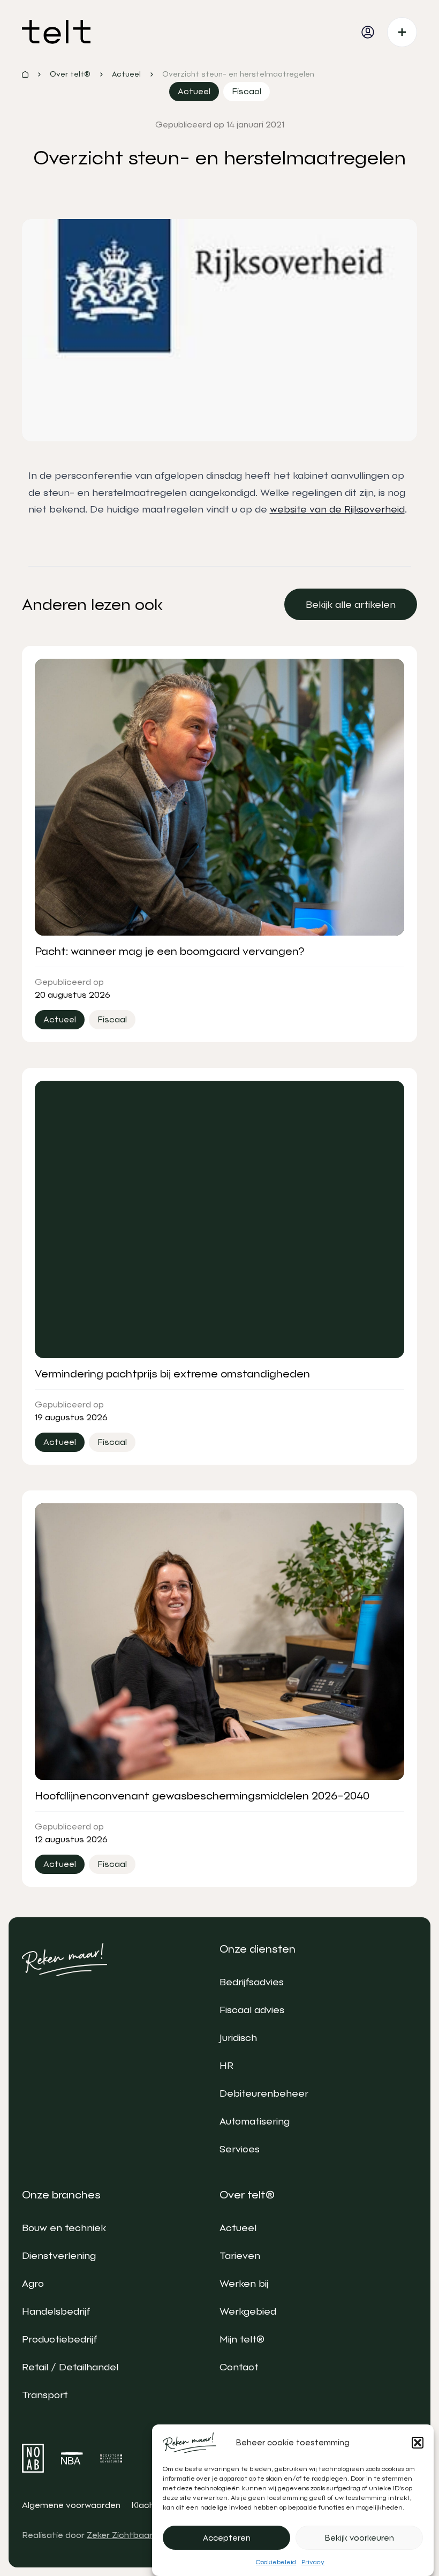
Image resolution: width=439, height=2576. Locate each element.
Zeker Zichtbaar (120, 2535)
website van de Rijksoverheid (337, 509)
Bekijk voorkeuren (359, 2538)
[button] (418, 2443)
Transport (45, 2395)
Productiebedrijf (59, 2339)
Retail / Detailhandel (70, 2367)
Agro (33, 2283)
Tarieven (240, 2255)
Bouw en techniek (64, 2228)
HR (226, 2065)
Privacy (313, 2562)
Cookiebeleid (276, 2562)
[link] (351, 604)
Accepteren (227, 2538)
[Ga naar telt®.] (25, 74)
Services (240, 2149)
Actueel (238, 2228)
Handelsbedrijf (56, 2311)
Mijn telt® (242, 2339)
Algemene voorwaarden (71, 2505)
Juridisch (238, 2038)
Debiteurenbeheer (264, 2093)
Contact (239, 2367)
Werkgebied (248, 2311)
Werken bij (244, 2283)
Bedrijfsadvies (252, 1982)
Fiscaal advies (252, 2010)
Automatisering (255, 2121)
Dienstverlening (59, 2255)
